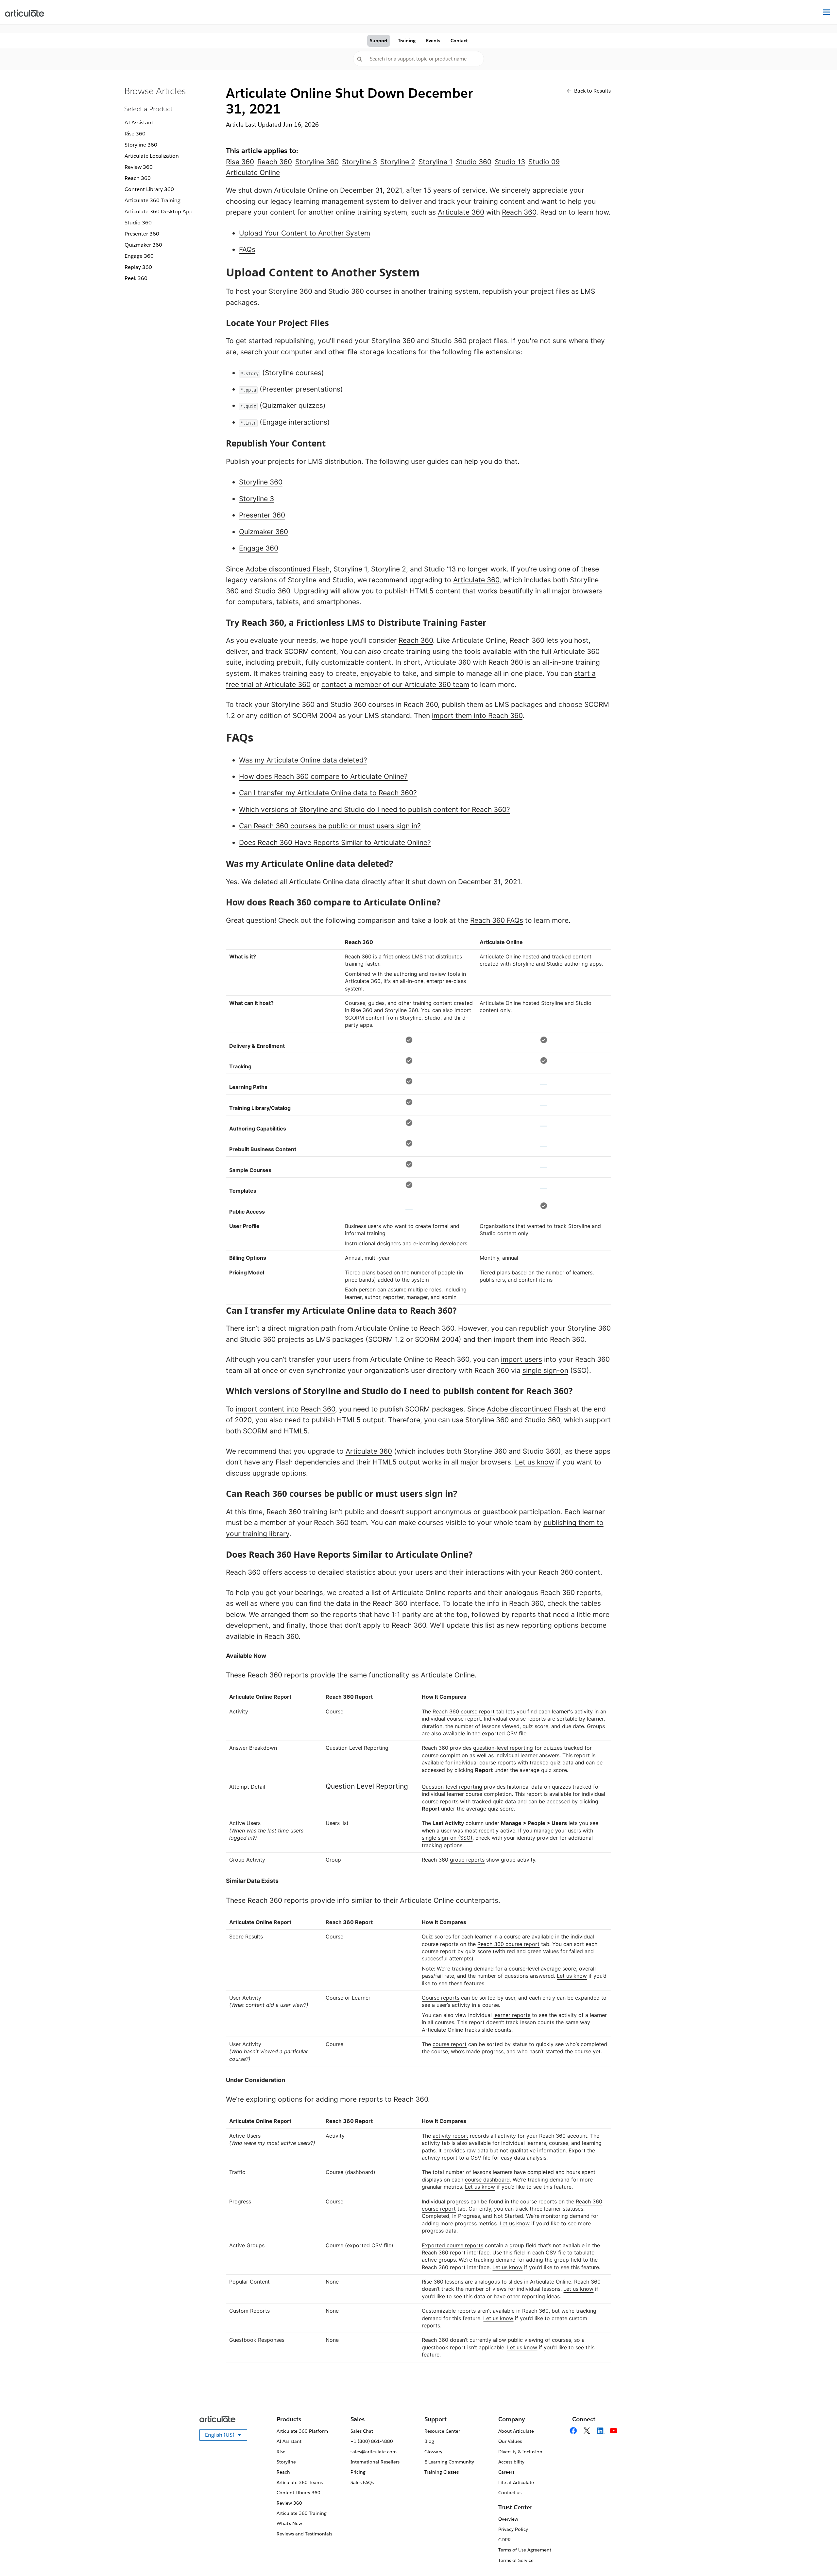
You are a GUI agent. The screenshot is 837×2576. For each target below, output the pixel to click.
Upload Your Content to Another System (305, 233)
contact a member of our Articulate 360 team (395, 684)
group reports (467, 1860)
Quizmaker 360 (143, 245)
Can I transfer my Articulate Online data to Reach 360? (328, 793)
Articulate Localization (152, 156)
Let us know (535, 1462)
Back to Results (592, 91)
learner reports (512, 2015)
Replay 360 (138, 267)
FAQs (247, 249)
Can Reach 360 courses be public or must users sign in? (330, 826)
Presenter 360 (142, 234)
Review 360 (139, 167)
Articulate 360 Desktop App (159, 211)
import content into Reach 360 (285, 1409)
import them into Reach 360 (477, 716)
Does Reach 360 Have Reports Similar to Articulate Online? (335, 842)
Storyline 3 (256, 499)
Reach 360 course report (464, 1711)
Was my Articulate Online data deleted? (303, 760)
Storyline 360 (141, 145)
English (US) (226, 2436)
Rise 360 (135, 134)
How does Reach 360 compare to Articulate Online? (323, 776)
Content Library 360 (149, 189)
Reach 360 (138, 178)
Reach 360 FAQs (497, 920)
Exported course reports (453, 2245)
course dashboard (487, 2180)
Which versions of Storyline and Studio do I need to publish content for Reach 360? (375, 809)
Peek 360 (136, 278)
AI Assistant (139, 123)
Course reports (441, 1998)
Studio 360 (138, 223)
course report (450, 2044)
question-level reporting (503, 1748)
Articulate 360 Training (153, 200)
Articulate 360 (461, 212)
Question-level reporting (452, 1787)
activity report (450, 2136)
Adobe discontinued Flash (288, 569)
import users (521, 1359)
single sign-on (545, 1370)
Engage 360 (139, 256)
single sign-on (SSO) (447, 1838)
